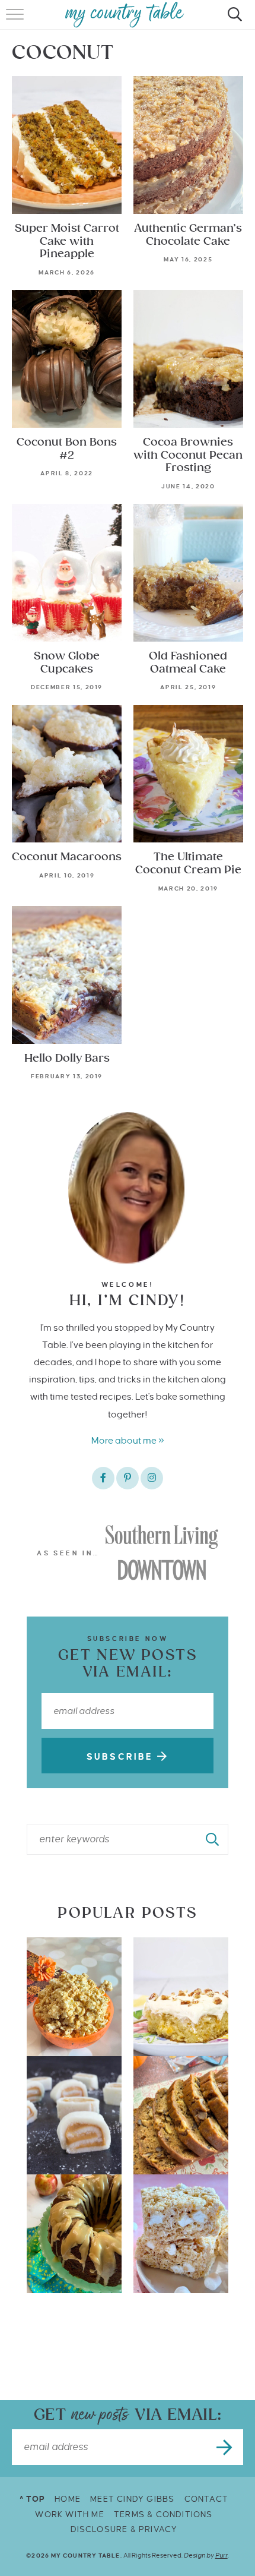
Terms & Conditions (163, 2515)
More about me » (128, 1440)
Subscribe (122, 1757)
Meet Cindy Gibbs (132, 2499)
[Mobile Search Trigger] (233, 21)
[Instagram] (152, 1478)
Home (68, 2499)
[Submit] (213, 1839)
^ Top (32, 2499)
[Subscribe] (225, 2447)
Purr (221, 2555)
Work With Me (69, 2515)
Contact (206, 2499)
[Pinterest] (128, 1478)
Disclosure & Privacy (124, 2529)
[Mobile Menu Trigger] (16, 21)
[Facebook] (103, 1478)
